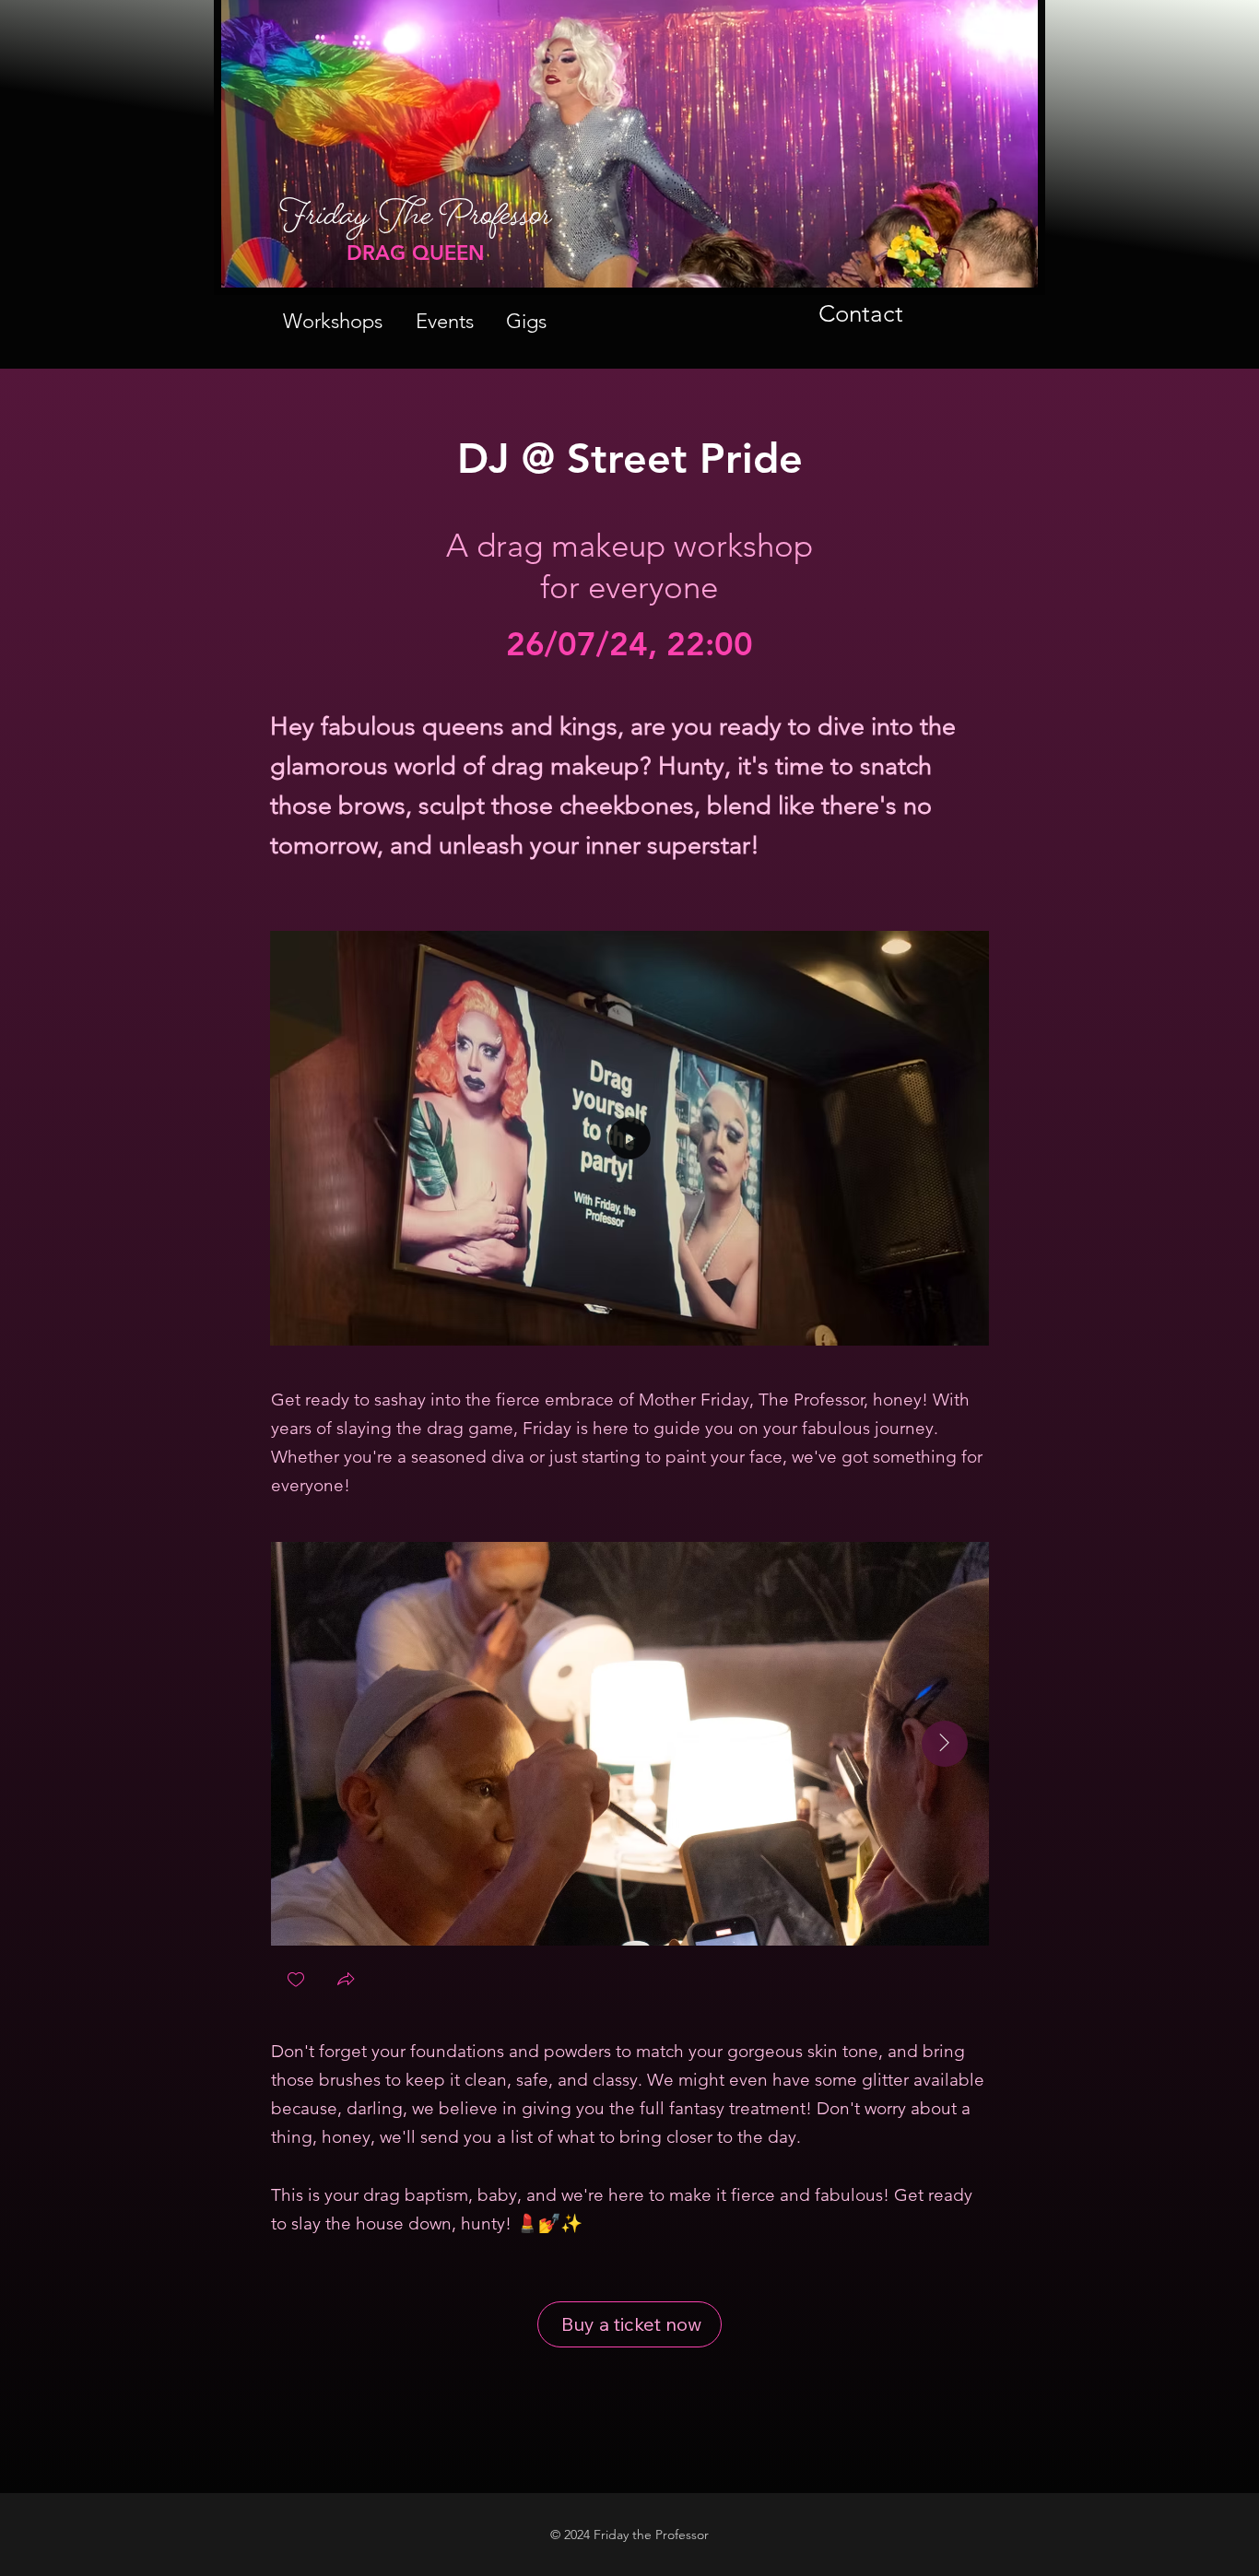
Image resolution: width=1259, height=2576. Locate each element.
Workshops (333, 321)
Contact (861, 314)
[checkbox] (296, 1981)
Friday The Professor (416, 224)
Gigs (526, 321)
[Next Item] (945, 1744)
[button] (957, 1323)
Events (445, 321)
